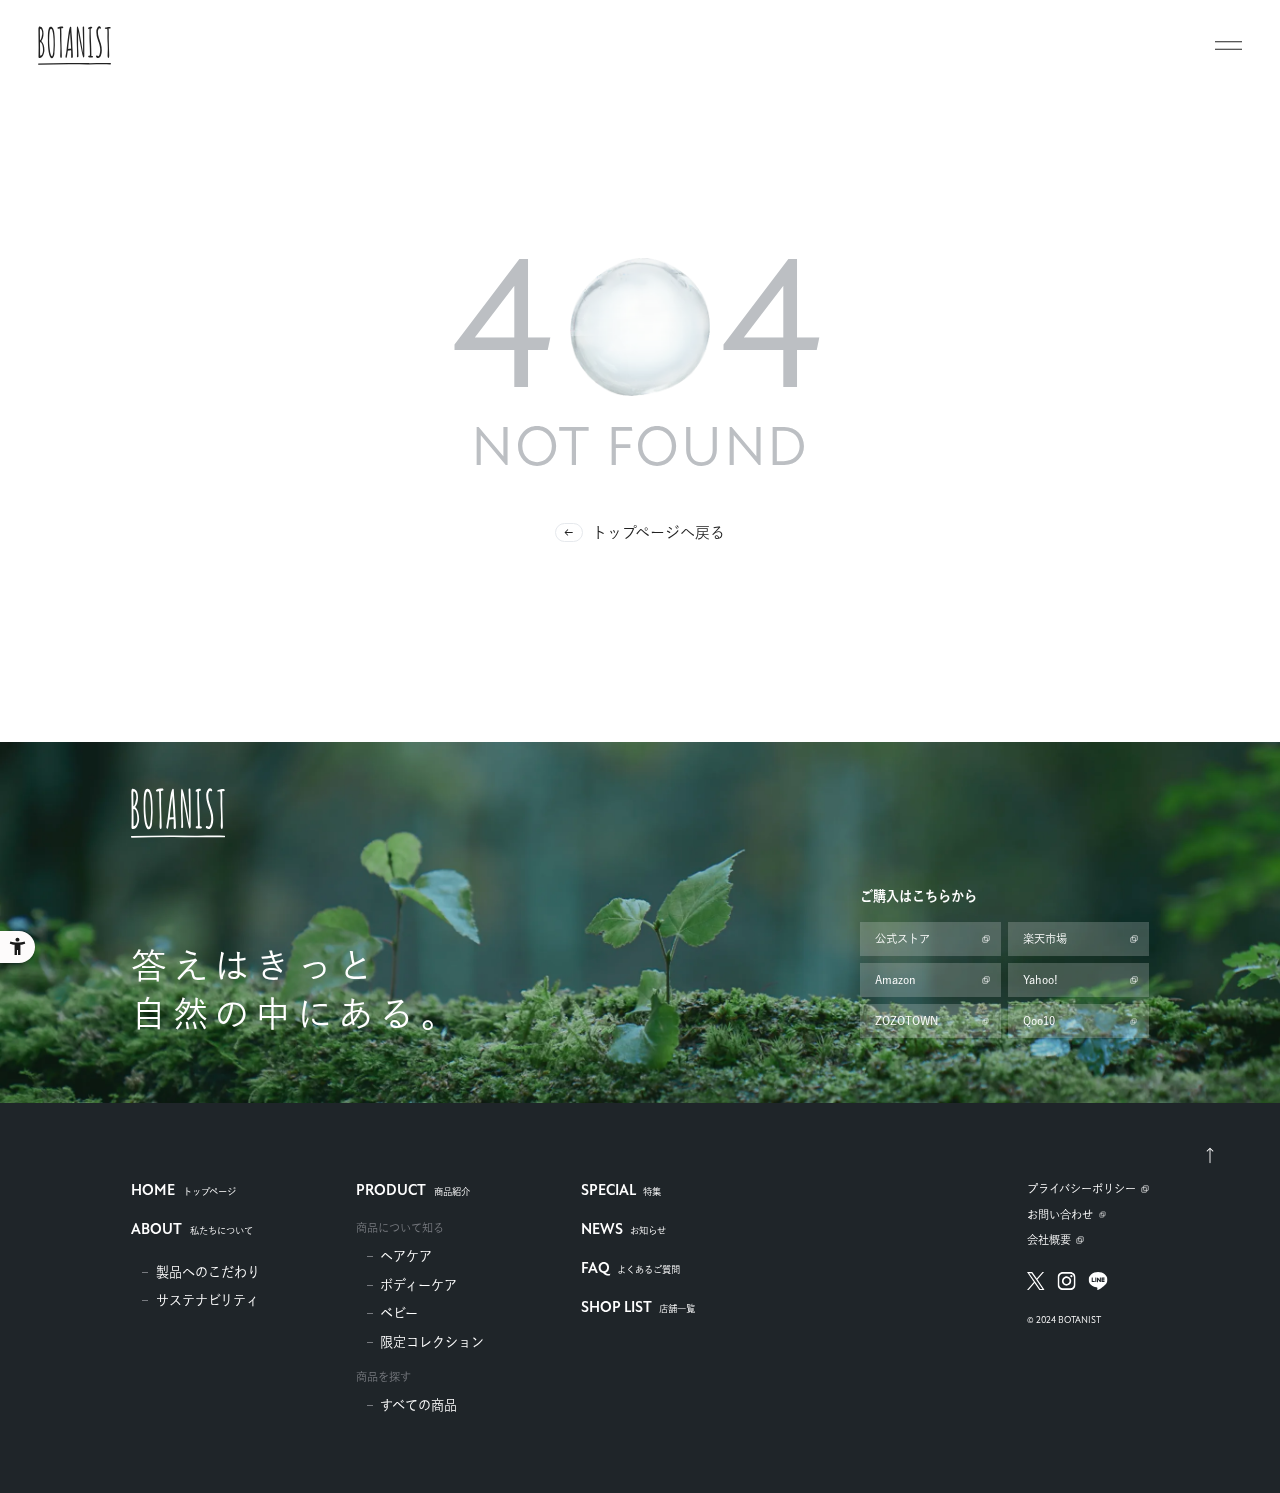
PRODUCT (412, 1191)
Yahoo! (1040, 979)
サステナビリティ (207, 1300)
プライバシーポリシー (1081, 1188)
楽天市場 (1045, 938)
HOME (183, 1191)
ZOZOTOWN (906, 1020)
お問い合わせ (1060, 1214)
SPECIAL (621, 1191)
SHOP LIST (638, 1308)
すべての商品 (418, 1405)
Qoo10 (1039, 1020)
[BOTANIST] (73, 45)
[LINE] (1098, 1281)
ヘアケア (406, 1256)
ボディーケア (418, 1285)
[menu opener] (1228, 45)
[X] (1036, 1281)
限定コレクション (432, 1342)
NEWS (623, 1230)
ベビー (399, 1313)
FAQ (630, 1269)
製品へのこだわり (208, 1272)
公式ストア (902, 938)
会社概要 (1049, 1239)
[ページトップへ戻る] (1209, 1154)
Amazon (895, 979)
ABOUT (191, 1230)
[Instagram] (1067, 1281)
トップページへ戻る (658, 532)
